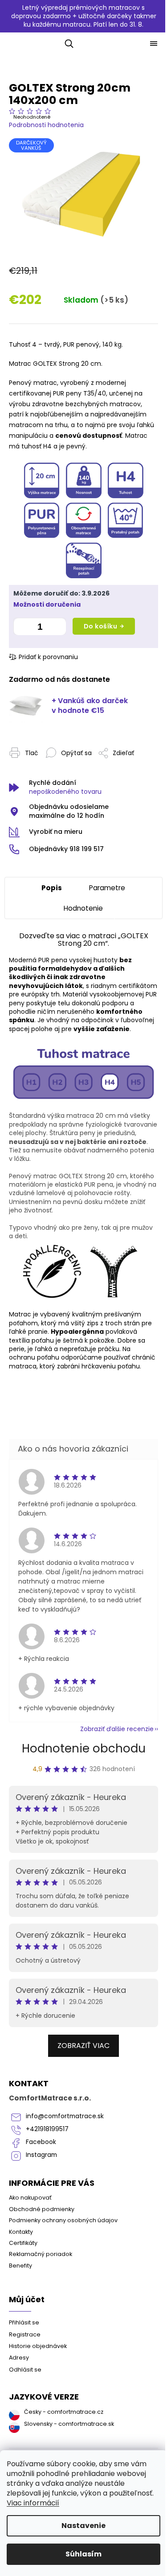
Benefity (20, 2266)
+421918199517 (47, 2129)
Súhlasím (83, 2554)
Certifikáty (23, 2243)
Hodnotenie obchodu (84, 1748)
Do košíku (101, 626)
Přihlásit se (24, 2322)
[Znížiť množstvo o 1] (22, 628)
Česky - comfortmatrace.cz (64, 2412)
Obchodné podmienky (42, 2209)
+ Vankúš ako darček (90, 706)
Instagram (41, 2155)
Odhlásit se (25, 2370)
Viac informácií (33, 2503)
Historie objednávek (38, 2346)
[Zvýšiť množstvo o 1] (57, 628)
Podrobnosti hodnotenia (46, 125)
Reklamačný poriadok (41, 2254)
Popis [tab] (52, 888)
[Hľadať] (67, 44)
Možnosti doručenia (47, 605)
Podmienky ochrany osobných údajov (63, 2220)
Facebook (41, 2142)
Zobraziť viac (83, 2046)
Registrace (25, 2334)
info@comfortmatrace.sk (65, 2116)
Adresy (19, 2358)
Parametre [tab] (107, 888)
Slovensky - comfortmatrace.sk (69, 2424)
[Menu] (154, 44)
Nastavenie (83, 2526)
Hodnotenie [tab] (83, 908)
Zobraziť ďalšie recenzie (117, 1729)
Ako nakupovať (30, 2198)
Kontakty (21, 2232)
